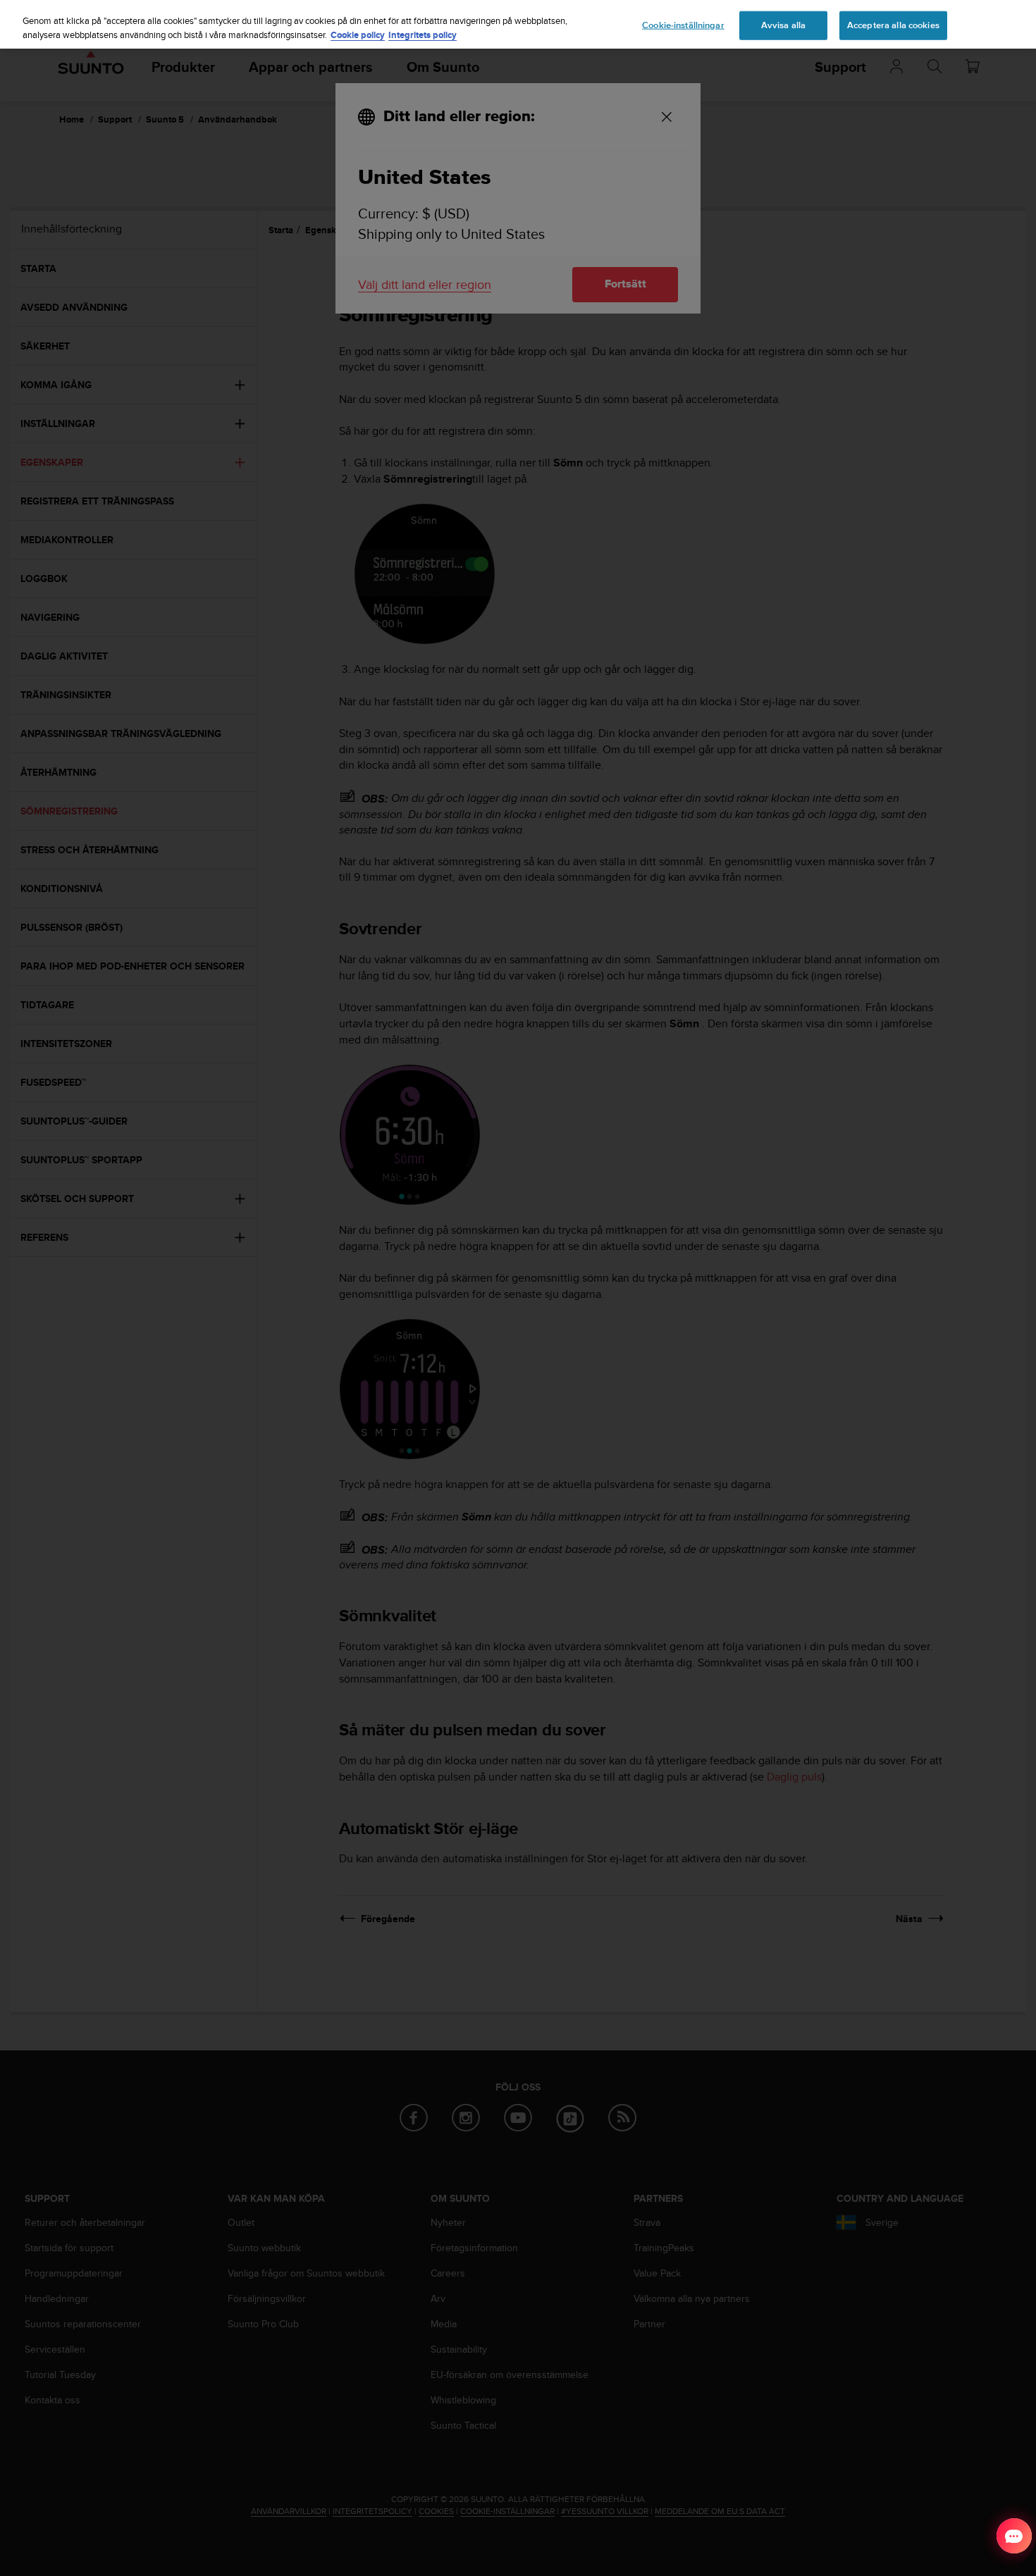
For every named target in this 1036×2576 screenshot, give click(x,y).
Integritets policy (423, 35)
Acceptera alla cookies (893, 25)
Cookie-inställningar (683, 25)
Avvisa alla (783, 25)
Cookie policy (358, 35)
